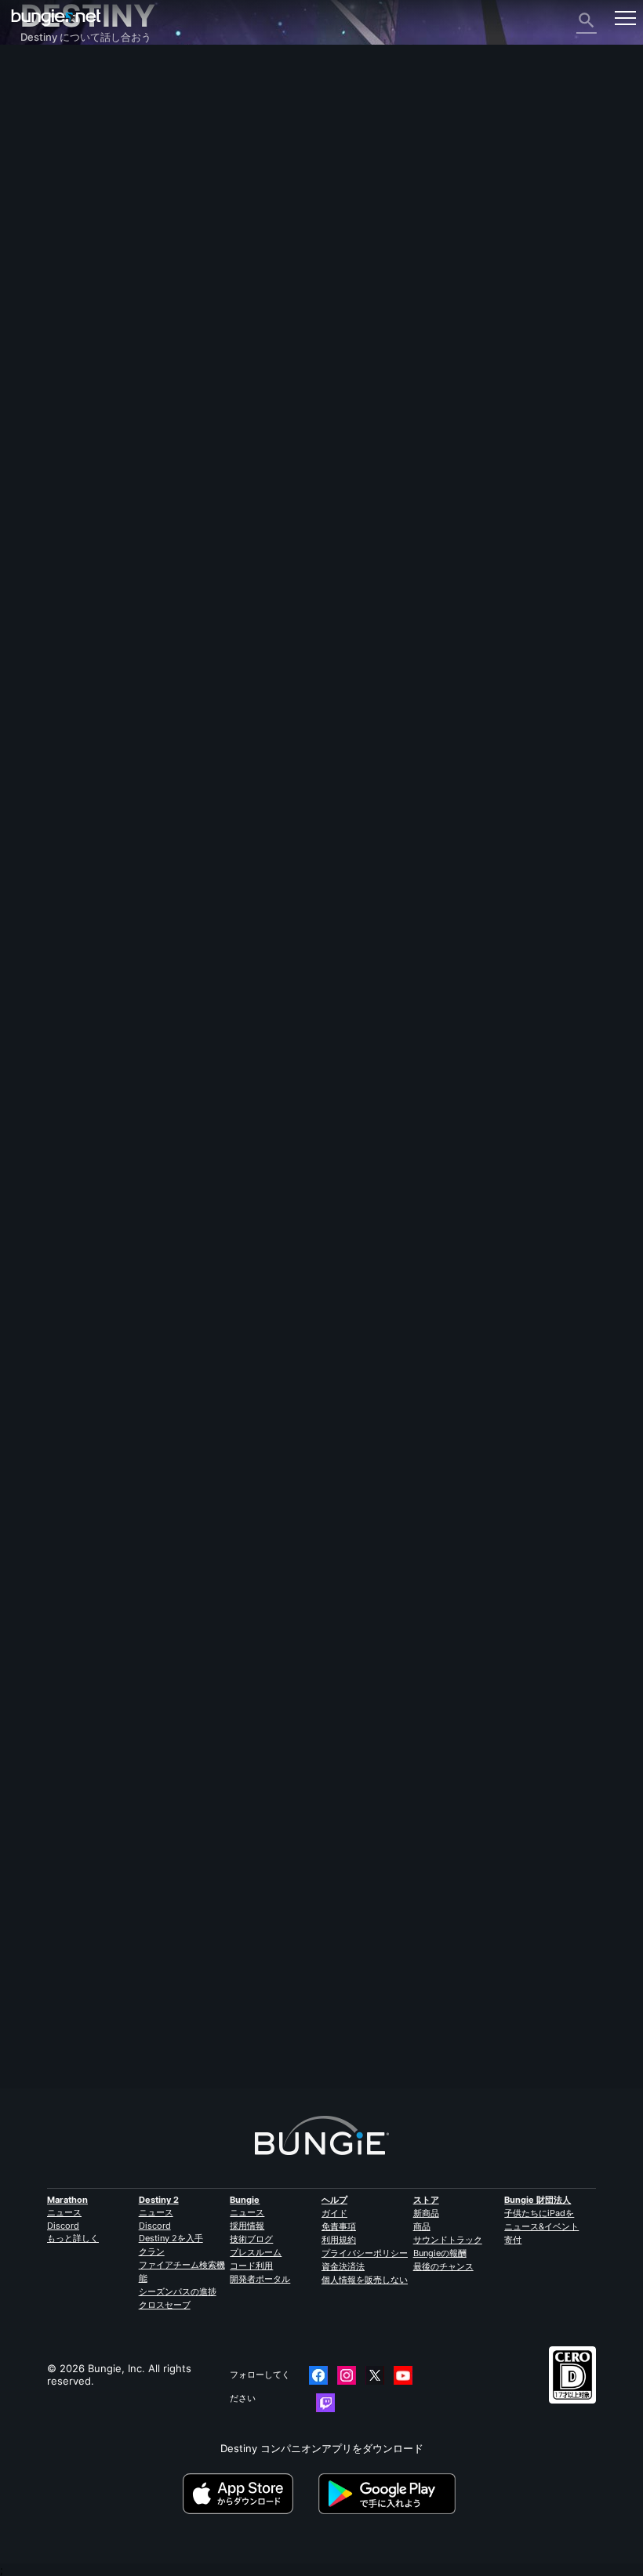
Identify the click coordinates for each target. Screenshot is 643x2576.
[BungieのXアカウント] (375, 2375)
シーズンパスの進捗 (178, 2291)
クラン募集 (54, 339)
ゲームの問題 (60, 212)
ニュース (64, 2212)
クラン (152, 2251)
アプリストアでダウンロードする (249, 2494)
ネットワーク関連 (70, 183)
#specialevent (138, 1275)
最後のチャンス (443, 2266)
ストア (426, 2200)
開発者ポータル (260, 2279)
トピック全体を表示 (66, 1328)
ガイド (334, 2213)
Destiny (56, 18)
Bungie (245, 2200)
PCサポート (56, 282)
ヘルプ (44, 155)
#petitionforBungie (366, 1275)
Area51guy (46, 1100)
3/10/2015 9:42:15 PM (133, 1356)
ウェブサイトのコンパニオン (95, 240)
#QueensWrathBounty (280, 1275)
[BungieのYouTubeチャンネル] (403, 2375)
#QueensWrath (202, 1275)
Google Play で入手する (390, 2494)
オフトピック (60, 365)
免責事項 (339, 2226)
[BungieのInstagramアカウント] (347, 2375)
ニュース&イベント (541, 2226)
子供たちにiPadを (539, 2213)
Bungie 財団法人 (538, 2200)
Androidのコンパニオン (84, 268)
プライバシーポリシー (365, 2253)
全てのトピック (65, 72)
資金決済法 (343, 2266)
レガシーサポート (70, 310)
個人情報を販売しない (365, 2280)
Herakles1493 (54, 1995)
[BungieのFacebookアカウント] (318, 2375)
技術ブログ (251, 2239)
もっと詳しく (73, 2238)
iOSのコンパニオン (73, 254)
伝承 (39, 127)
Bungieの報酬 (440, 2253)
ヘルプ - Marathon (73, 379)
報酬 (39, 113)
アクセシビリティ (70, 226)
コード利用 (251, 2266)
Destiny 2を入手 (171, 2238)
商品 (422, 2226)
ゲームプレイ (60, 141)
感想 (39, 99)
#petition (84, 1275)
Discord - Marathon (76, 394)
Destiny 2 (52, 86)
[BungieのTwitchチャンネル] (325, 2403)
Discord (63, 2226)
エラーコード (60, 169)
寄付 (513, 2240)
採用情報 (247, 2226)
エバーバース (60, 198)
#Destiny (40, 1275)
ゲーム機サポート (70, 296)
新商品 (426, 2213)
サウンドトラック (448, 2240)
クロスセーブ (165, 2305)
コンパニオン (60, 325)
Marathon (67, 2200)
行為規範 (47, 410)
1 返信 (42, 2081)
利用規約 (339, 2240)
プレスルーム (256, 2252)
